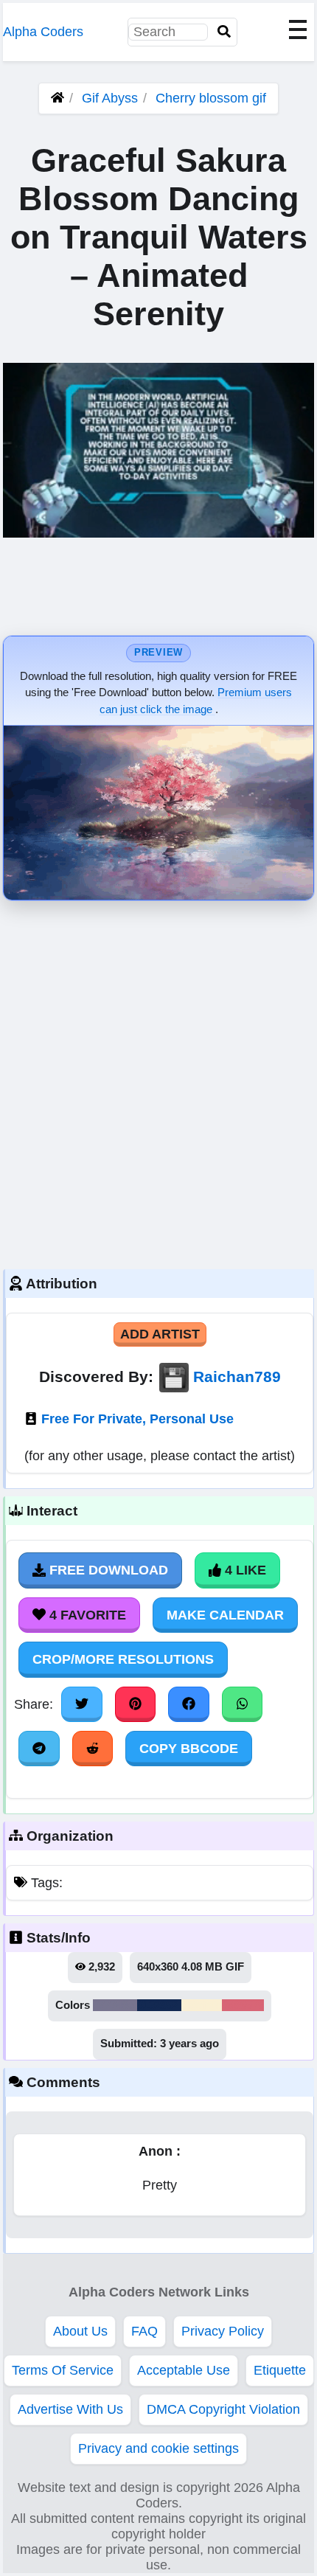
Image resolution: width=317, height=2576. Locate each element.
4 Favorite (86, 1615)
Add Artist (160, 1334)
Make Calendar (225, 1615)
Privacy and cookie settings (158, 2448)
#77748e (115, 2005)
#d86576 (243, 2005)
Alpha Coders (43, 32)
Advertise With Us (70, 2409)
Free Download (107, 1570)
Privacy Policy (223, 2331)
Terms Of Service (63, 2370)
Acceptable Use (184, 2370)
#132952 (159, 2005)
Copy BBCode (189, 1749)
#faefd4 (202, 2005)
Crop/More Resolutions (123, 1659)
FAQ (144, 2331)
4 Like (244, 1570)
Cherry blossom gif (211, 98)
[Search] (224, 32)
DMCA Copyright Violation (223, 2409)
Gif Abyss (110, 98)
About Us (80, 2331)
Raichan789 (237, 1376)
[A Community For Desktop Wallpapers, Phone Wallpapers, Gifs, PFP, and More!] (58, 98)
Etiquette (280, 2370)
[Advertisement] (158, 1081)
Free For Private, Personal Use (137, 1419)
